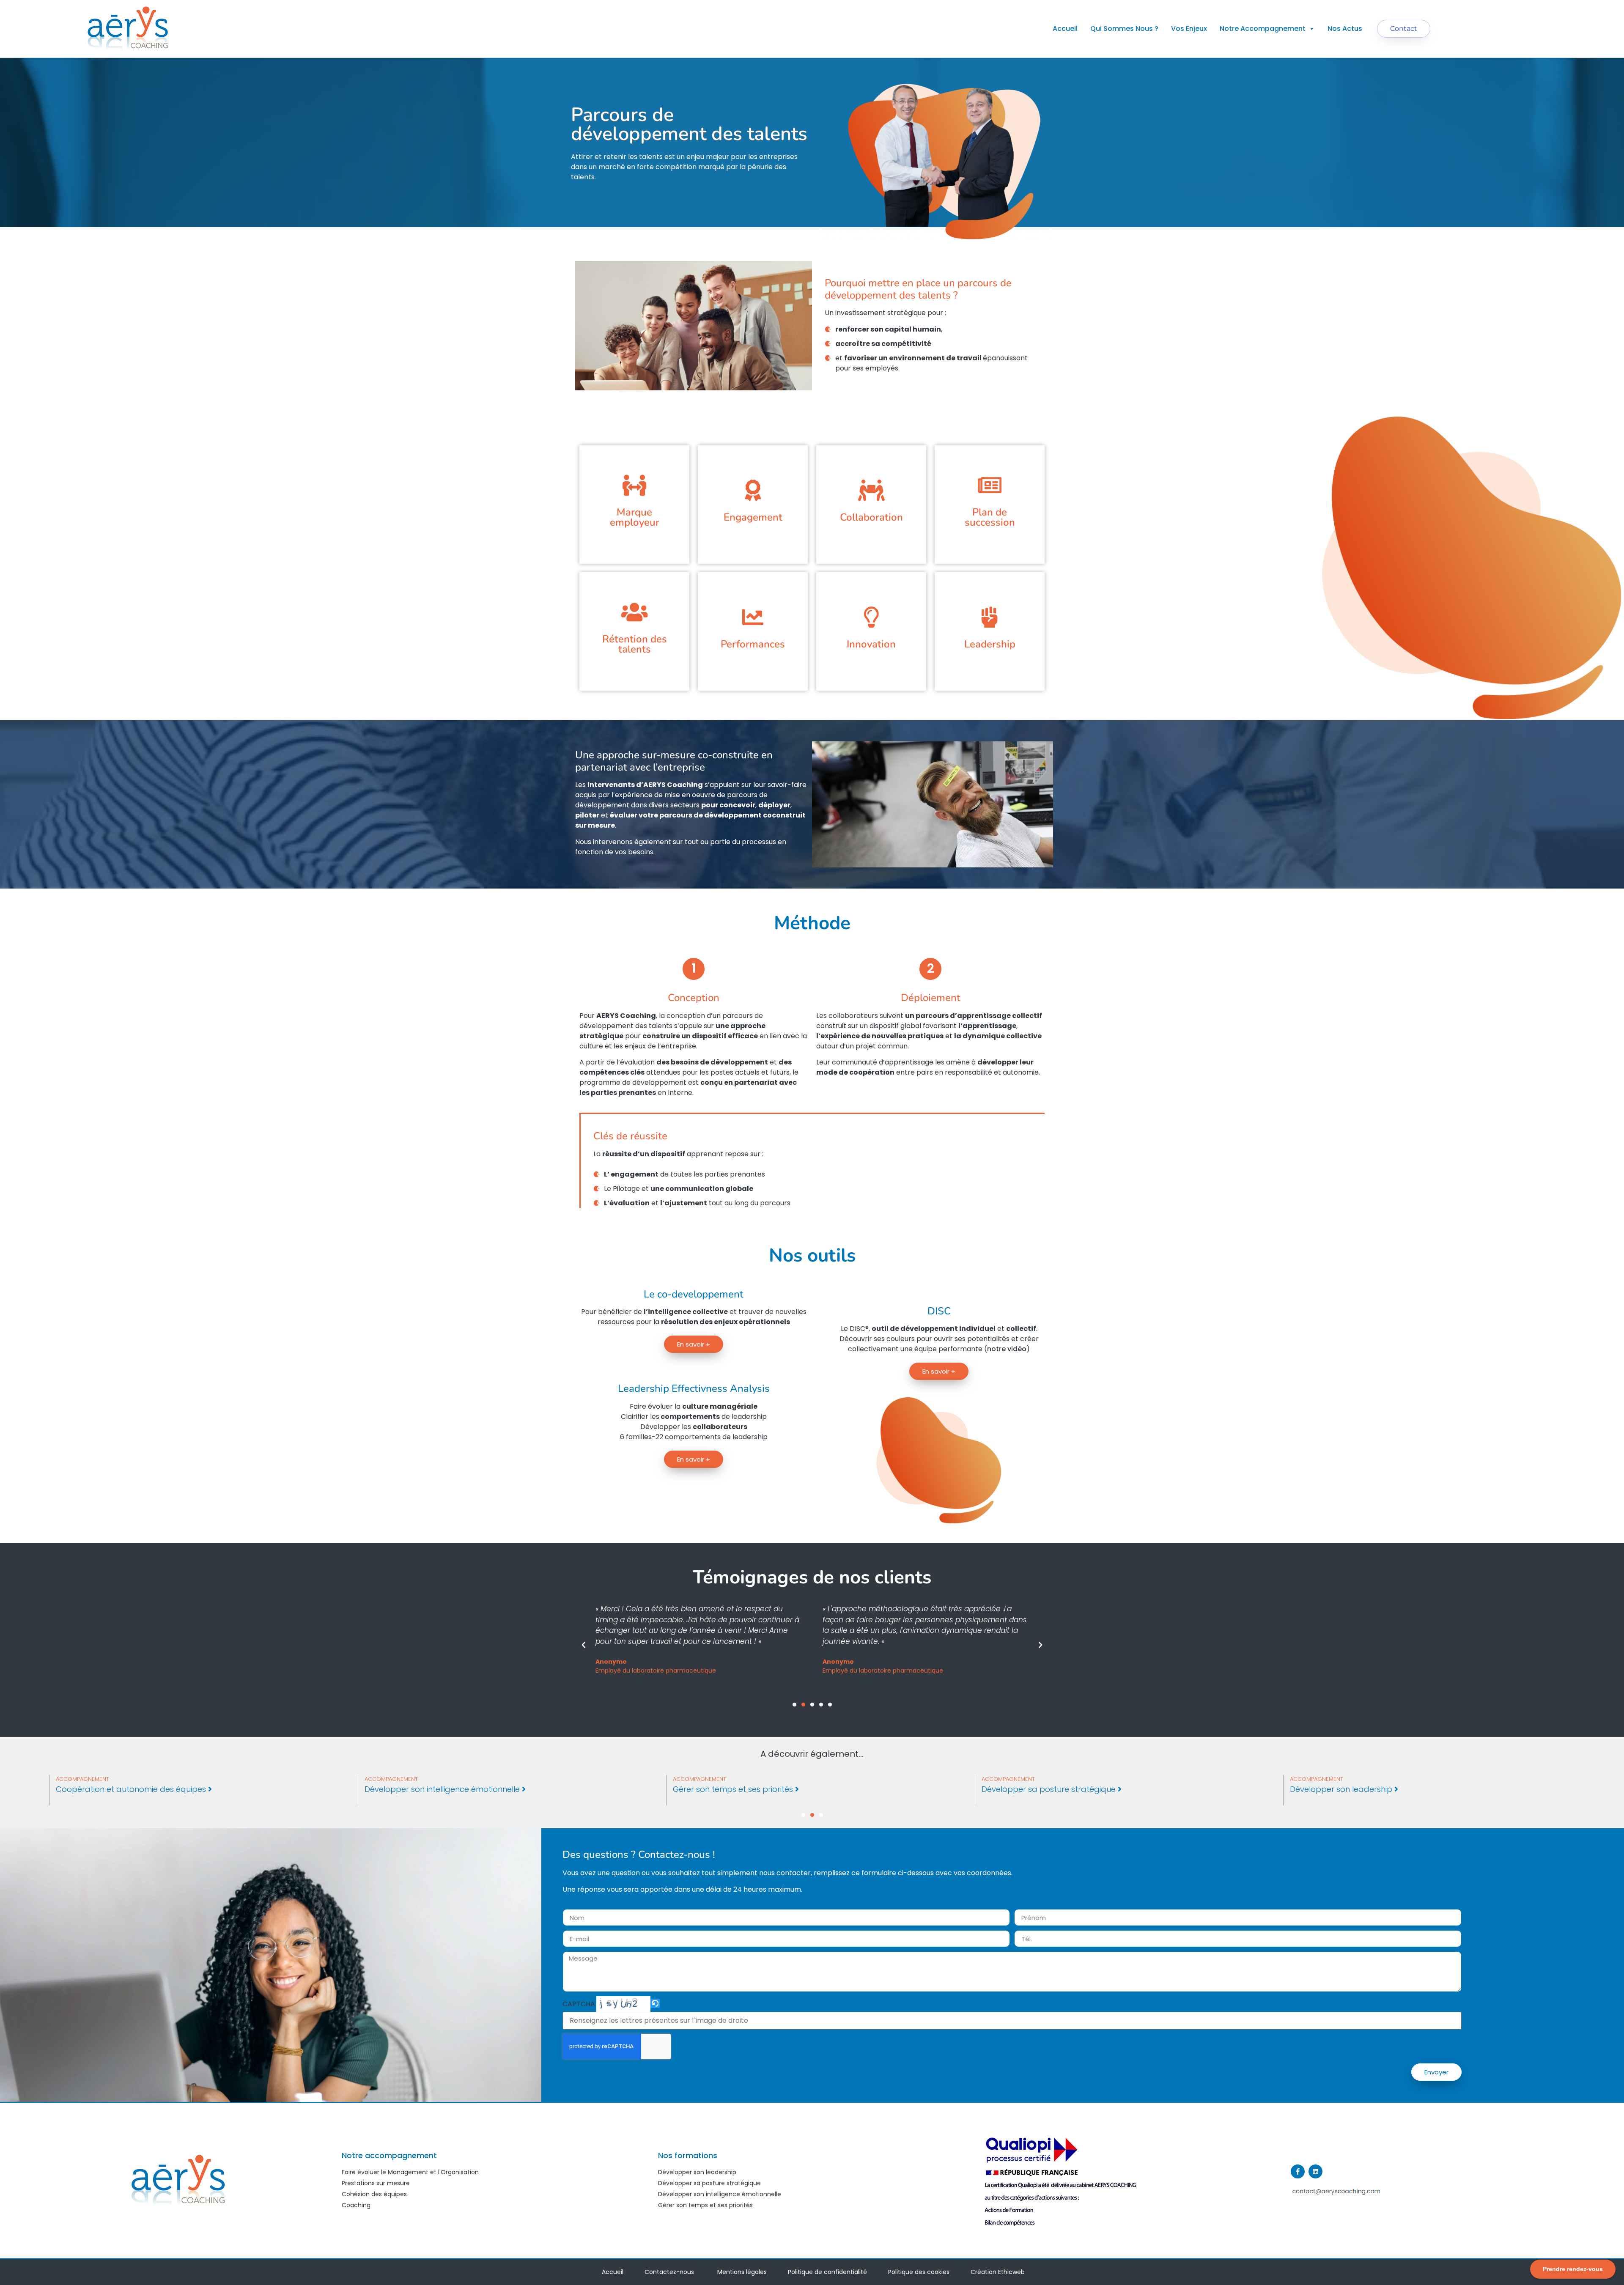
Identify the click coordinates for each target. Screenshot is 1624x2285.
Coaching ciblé (702, 1789)
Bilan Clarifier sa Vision (1333, 1789)
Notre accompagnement (1263, 29)
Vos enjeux (1189, 29)
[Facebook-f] (1298, 2171)
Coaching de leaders (406, 1789)
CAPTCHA (579, 2004)
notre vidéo (1007, 1349)
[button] (584, 1645)
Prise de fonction (88, 1789)
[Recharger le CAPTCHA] (655, 2003)
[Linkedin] (1315, 2171)
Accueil (1065, 29)
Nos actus (1345, 29)
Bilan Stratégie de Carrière (1033, 1789)
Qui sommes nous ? (1124, 29)
